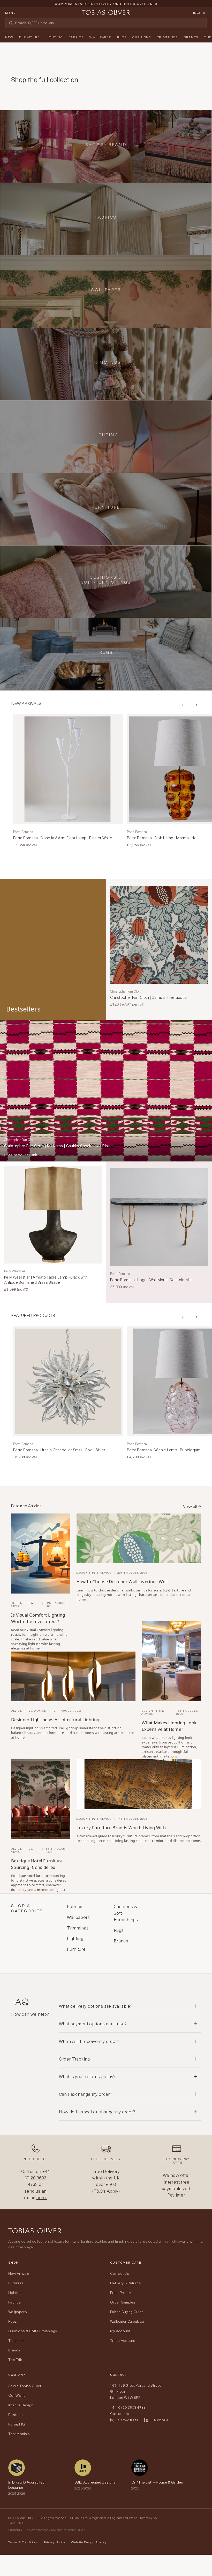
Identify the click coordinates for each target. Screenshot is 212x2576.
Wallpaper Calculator (127, 2321)
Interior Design (21, 2405)
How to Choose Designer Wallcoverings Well (122, 1581)
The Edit (15, 2360)
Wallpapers (18, 2312)
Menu (11, 12)
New (9, 37)
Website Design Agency (89, 2542)
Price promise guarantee (106, 8)
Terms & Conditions (23, 2542)
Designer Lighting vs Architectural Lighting (55, 1720)
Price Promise (122, 2292)
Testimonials (19, 2434)
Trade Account (123, 2340)
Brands (191, 37)
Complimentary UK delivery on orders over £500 (106, 4)
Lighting (54, 37)
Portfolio (16, 2414)
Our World (17, 2395)
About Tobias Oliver (25, 2386)
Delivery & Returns (126, 2283)
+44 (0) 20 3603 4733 (37, 2178)
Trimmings (168, 37)
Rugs (122, 37)
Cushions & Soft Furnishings (33, 2331)
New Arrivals (19, 2273)
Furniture (29, 37)
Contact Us (120, 2273)
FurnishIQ (17, 2424)
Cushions (142, 37)
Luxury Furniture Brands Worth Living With (121, 1828)
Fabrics (76, 37)
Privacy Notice (55, 2542)
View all (190, 1506)
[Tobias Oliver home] (106, 12)
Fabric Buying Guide (127, 2312)
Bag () (200, 12)
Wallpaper (100, 37)
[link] (68, 781)
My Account (120, 2331)
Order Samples (123, 2302)
